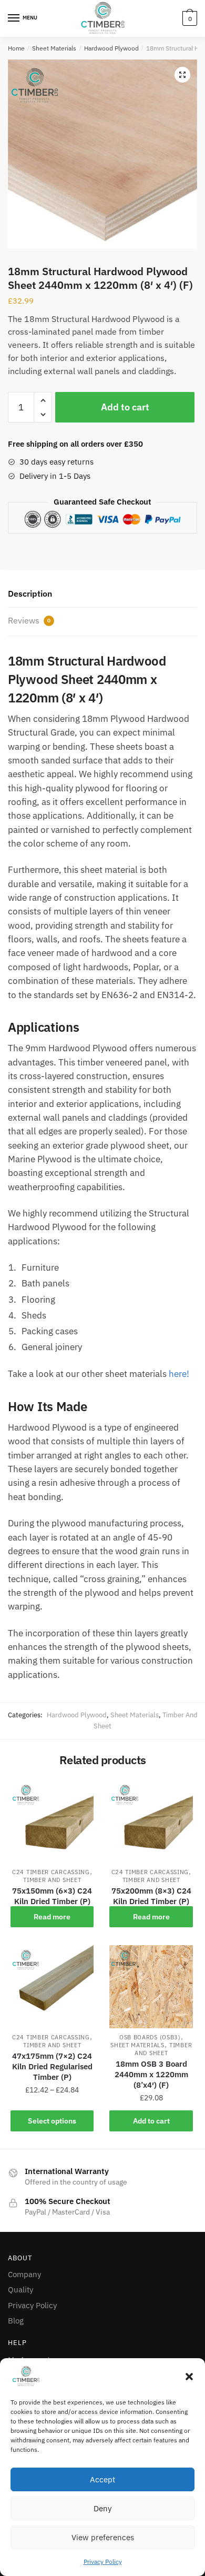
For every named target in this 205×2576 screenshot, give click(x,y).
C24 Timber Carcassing (51, 1872)
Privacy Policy (103, 2562)
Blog (16, 2321)
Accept (102, 2479)
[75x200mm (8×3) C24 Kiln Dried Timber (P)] (151, 1822)
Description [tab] (30, 593)
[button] (189, 2377)
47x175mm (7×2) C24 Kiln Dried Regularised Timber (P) (52, 2066)
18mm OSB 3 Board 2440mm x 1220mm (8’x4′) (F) (151, 2074)
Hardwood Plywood (111, 48)
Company (24, 2274)
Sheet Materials (54, 48)
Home (16, 48)
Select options (52, 2121)
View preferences (103, 2537)
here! (179, 1374)
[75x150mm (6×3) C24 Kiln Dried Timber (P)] (52, 1822)
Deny (102, 2508)
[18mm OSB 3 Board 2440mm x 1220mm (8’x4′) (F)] (151, 1987)
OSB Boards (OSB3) (150, 2037)
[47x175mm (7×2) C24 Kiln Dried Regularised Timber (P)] (52, 1987)
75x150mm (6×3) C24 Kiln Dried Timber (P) (52, 1896)
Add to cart (125, 407)
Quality (20, 2290)
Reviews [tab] (29, 620)
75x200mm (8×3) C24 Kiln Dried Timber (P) (151, 1896)
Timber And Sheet (52, 1880)
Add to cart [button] (151, 2121)
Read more (52, 1917)
